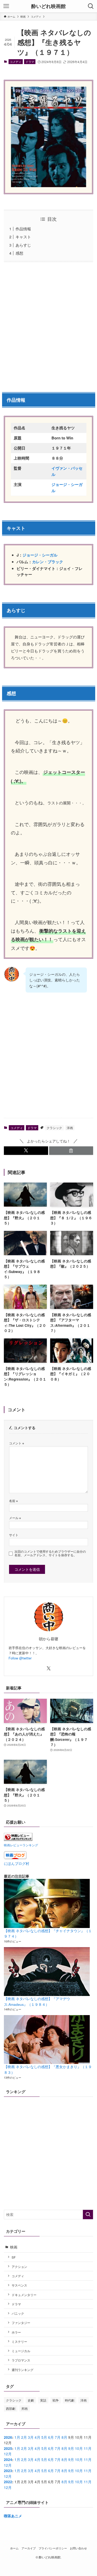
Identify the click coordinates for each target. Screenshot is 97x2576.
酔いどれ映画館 (48, 6)
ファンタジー (21, 2323)
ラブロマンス (21, 2360)
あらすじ (23, 245)
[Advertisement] (48, 326)
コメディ (16, 62)
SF (14, 2257)
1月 (17, 2437)
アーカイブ (29, 2548)
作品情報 (23, 229)
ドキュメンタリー (24, 2295)
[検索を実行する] (88, 2215)
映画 (14, 2247)
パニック (18, 2313)
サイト (14, 1535)
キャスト (23, 237)
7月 (58, 2437)
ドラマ (30, 62)
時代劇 (70, 2400)
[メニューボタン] (6, 6)
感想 (19, 253)
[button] (26, 1151)
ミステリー (19, 2341)
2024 (8, 2460)
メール (15, 1518)
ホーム (14, 2548)
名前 (13, 1501)
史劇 (31, 2400)
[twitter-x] (49, 1668)
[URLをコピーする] (71, 1151)
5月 (44, 2437)
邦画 (25, 2408)
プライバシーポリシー (53, 2548)
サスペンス (19, 2285)
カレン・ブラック (48, 562)
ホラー (16, 2332)
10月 (79, 2448)
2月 (24, 2437)
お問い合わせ (78, 2548)
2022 (8, 2482)
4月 (38, 2437)
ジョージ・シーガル (40, 555)
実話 (43, 2400)
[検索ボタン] (91, 6)
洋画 (70, 1128)
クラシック (54, 1128)
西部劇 (11, 2408)
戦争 (56, 2400)
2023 (8, 2471)
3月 (31, 2437)
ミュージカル (21, 2351)
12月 (8, 2454)
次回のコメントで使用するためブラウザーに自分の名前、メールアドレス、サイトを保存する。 (50, 1553)
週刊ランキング (23, 2370)
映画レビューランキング (21, 1845)
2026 (8, 2437)
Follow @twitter (20, 1658)
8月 (64, 2437)
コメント (17, 1443)
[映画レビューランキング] (18, 1839)
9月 (71, 2448)
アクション (19, 2266)
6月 (51, 2437)
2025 (8, 2448)
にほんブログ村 (17, 1864)
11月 (88, 2448)
